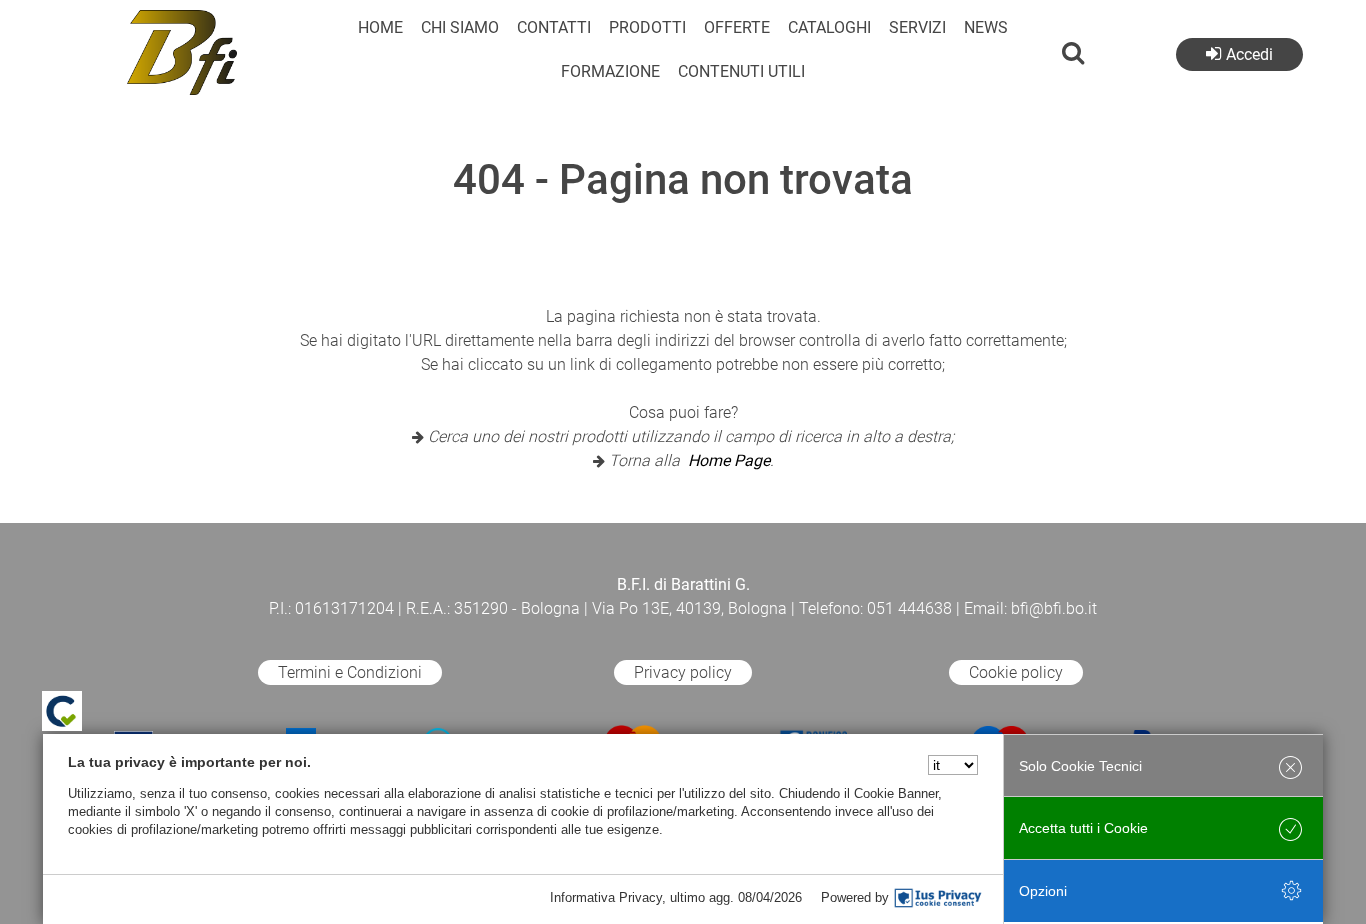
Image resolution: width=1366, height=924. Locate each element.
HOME (380, 27)
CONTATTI (554, 27)
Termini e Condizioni (350, 672)
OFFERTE (737, 27)
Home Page (729, 460)
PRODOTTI (647, 27)
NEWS (986, 27)
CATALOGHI (829, 27)
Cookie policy (1016, 672)
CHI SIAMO (460, 27)
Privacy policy (683, 672)
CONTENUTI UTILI (741, 71)
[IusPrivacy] (938, 898)
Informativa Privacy (606, 897)
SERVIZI (917, 27)
